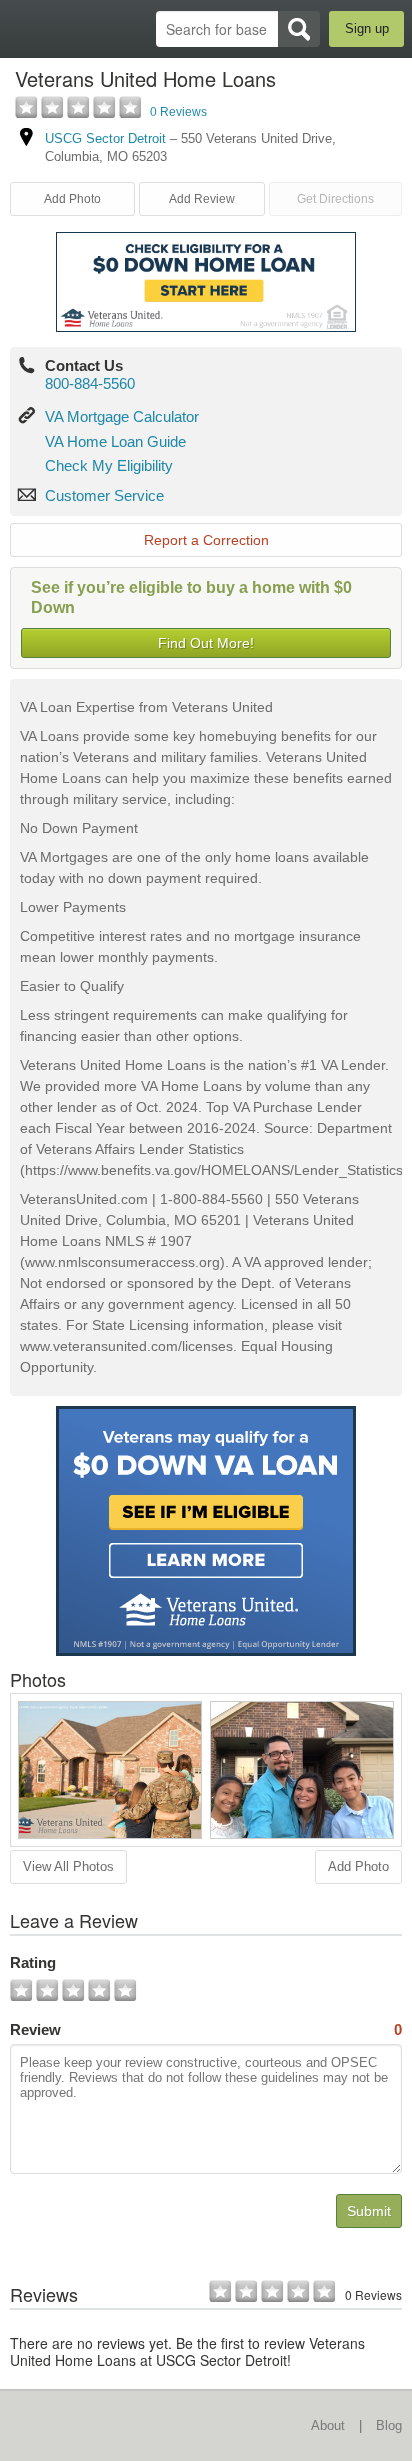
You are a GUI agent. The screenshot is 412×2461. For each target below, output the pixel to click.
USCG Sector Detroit (105, 138)
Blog (389, 2425)
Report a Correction (206, 540)
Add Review (202, 199)
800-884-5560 (90, 383)
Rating (33, 1962)
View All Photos (68, 1866)
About (328, 2425)
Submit (369, 2211)
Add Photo (358, 1866)
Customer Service (104, 495)
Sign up (367, 28)
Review (206, 2029)
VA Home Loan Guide (115, 441)
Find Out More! (206, 643)
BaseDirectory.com (25, 28)
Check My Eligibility (109, 465)
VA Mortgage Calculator (122, 416)
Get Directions (335, 199)
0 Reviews (178, 112)
